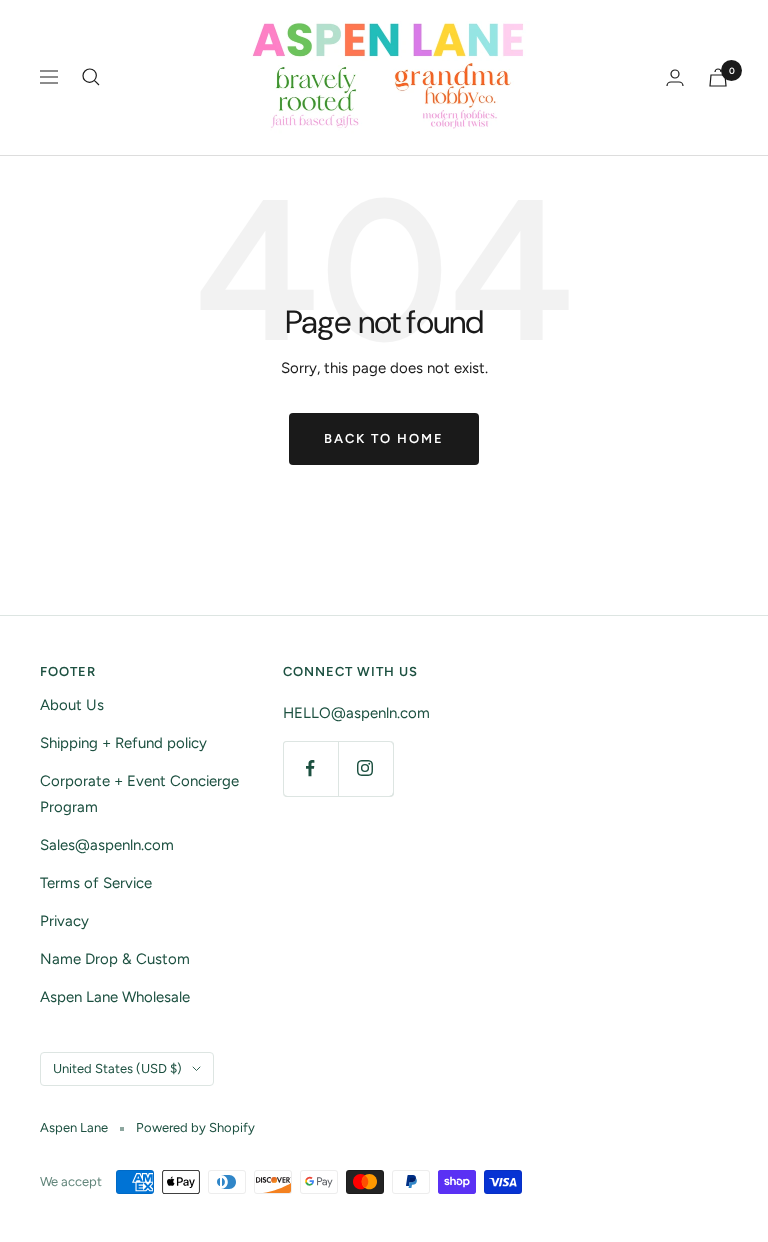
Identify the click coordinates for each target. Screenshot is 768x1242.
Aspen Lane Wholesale (115, 997)
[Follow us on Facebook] (310, 768)
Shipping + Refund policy (123, 743)
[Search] (91, 77)
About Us (72, 705)
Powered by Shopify (195, 1127)
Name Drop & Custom (115, 959)
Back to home (384, 438)
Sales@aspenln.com (107, 845)
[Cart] (718, 77)
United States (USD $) (117, 1068)
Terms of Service (96, 883)
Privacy (64, 921)
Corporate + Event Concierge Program (139, 794)
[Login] (675, 77)
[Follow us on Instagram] (365, 768)
